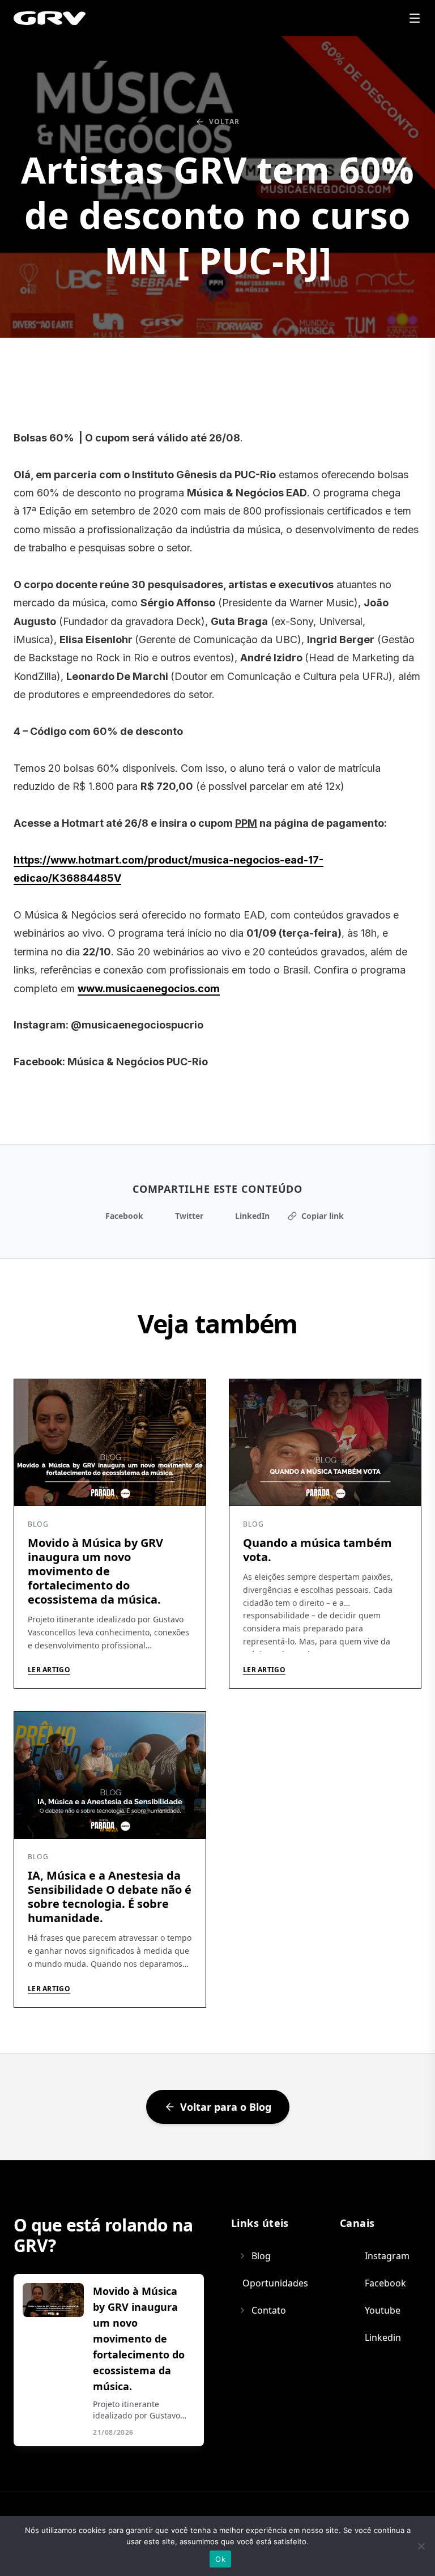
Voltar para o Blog (226, 2107)
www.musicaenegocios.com (149, 989)
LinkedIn (252, 1216)
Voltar (224, 122)
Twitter (189, 1216)
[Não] (421, 2546)
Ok (220, 2559)
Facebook (124, 1216)
